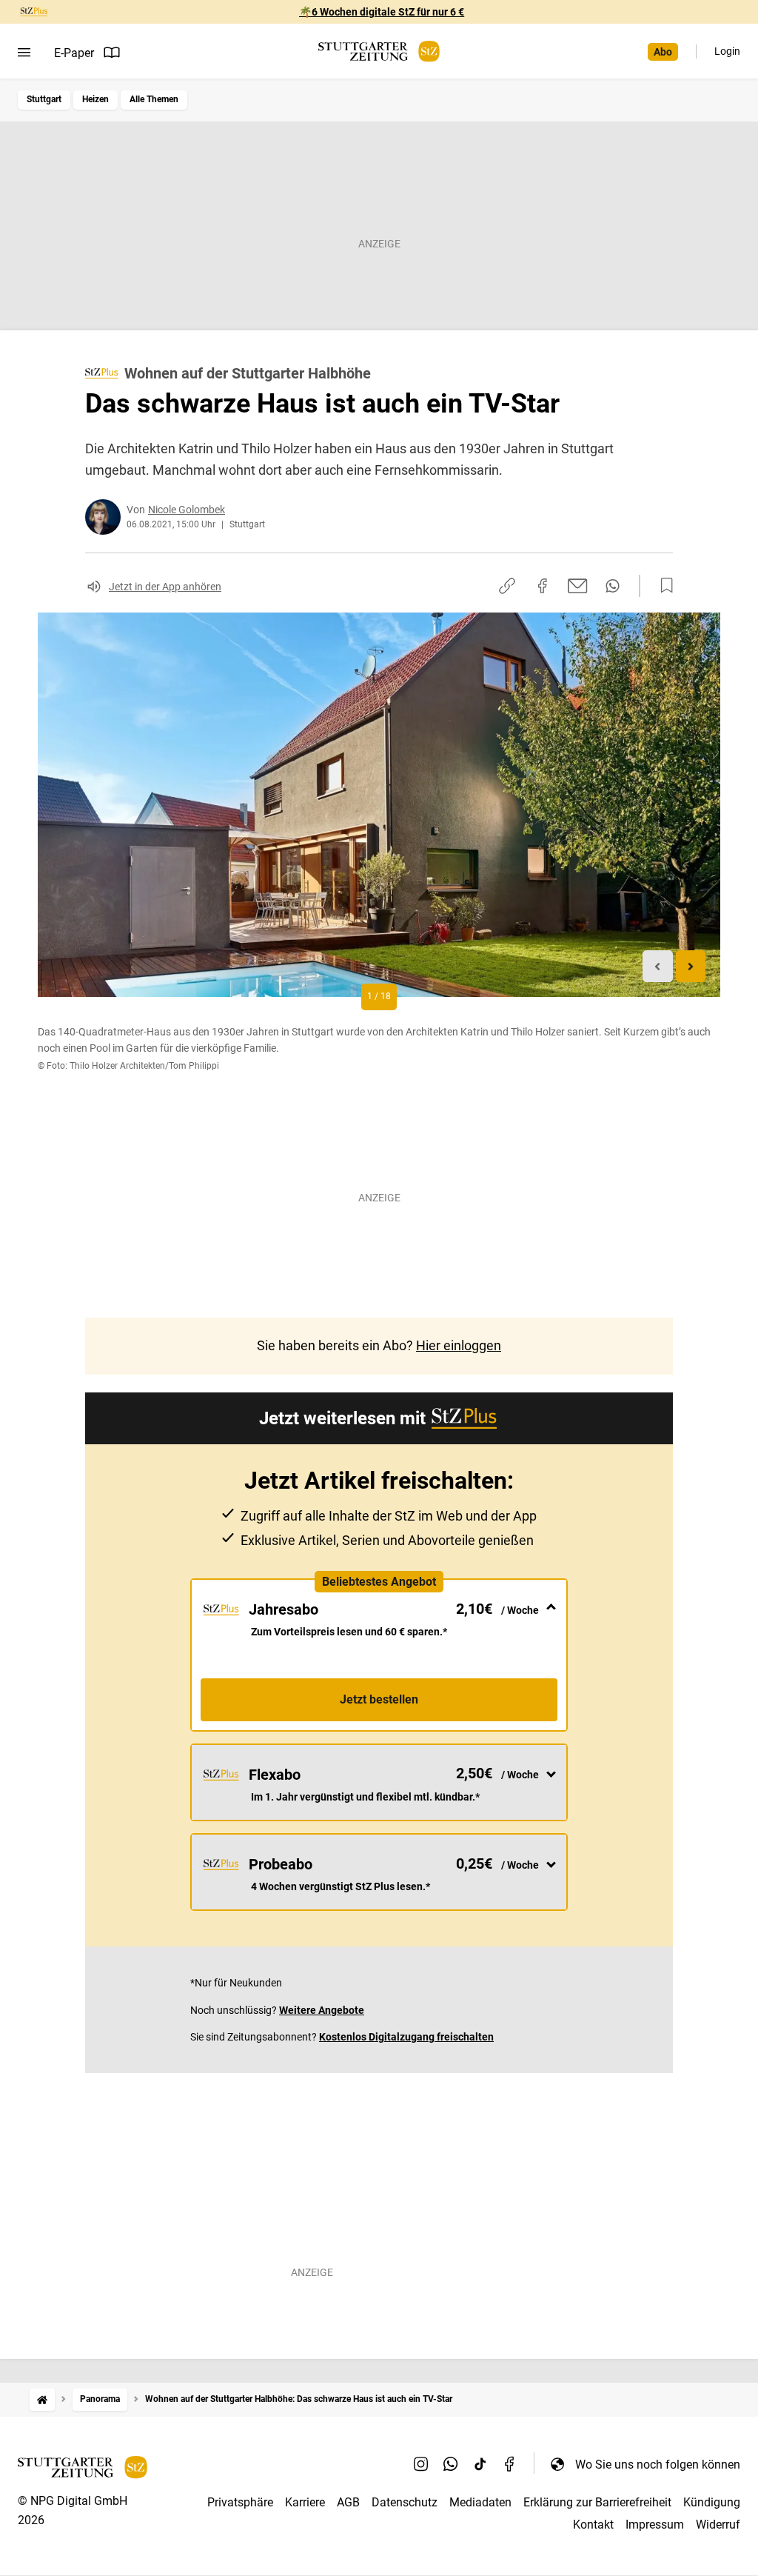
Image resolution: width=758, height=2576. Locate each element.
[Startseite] (42, 2399)
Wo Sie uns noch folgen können (658, 2465)
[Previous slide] (658, 966)
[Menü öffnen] (24, 53)
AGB (348, 2502)
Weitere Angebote (322, 2010)
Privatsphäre (240, 2502)
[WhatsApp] (451, 2464)
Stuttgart (44, 99)
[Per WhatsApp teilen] (613, 586)
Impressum (655, 2525)
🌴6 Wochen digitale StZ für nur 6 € (382, 12)
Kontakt (593, 2525)
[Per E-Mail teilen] (578, 586)
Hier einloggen (459, 1345)
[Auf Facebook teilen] (543, 586)
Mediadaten (480, 2502)
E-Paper (74, 53)
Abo (663, 52)
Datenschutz (405, 2502)
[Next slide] (691, 966)
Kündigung (712, 2502)
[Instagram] (421, 2464)
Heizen (95, 99)
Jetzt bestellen (379, 1699)
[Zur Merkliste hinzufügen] (663, 586)
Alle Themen (154, 99)
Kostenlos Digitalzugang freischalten (406, 2037)
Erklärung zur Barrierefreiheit (597, 2502)
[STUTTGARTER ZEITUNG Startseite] (379, 51)
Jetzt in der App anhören (165, 587)
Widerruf (718, 2525)
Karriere (305, 2502)
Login (727, 51)
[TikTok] (480, 2464)
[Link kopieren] (507, 586)
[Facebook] (510, 2464)
